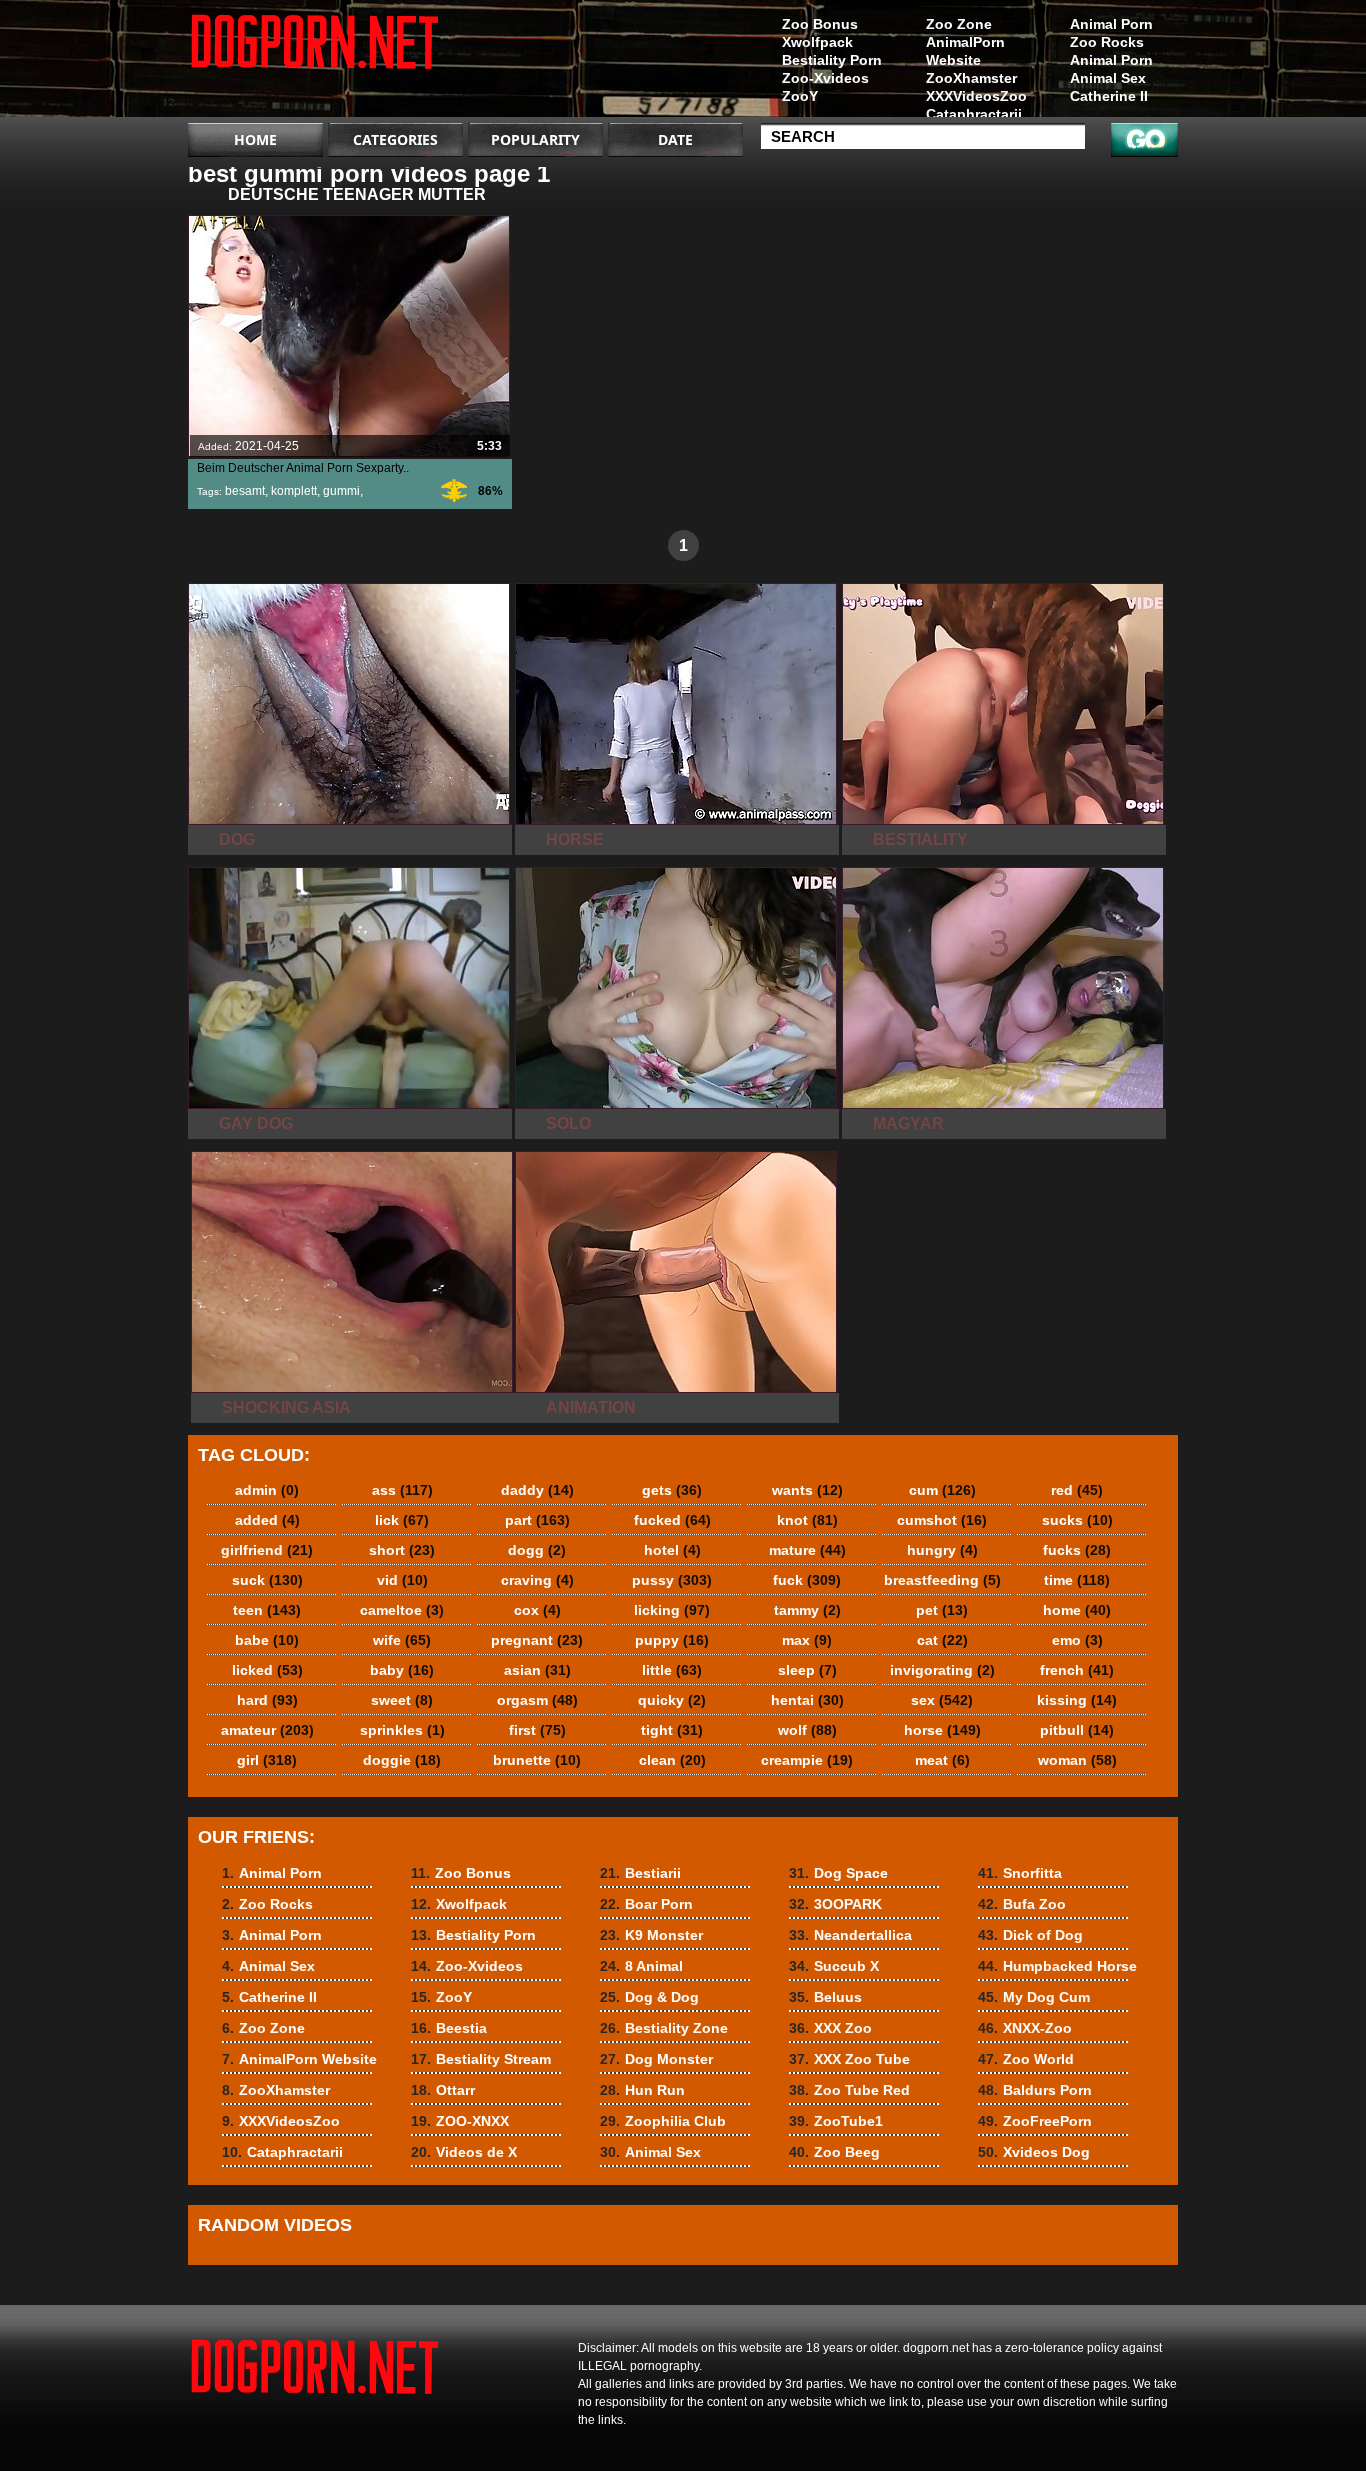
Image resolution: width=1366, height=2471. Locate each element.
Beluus (825, 1997)
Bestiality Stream (481, 2059)
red (1077, 1490)
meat (942, 1760)
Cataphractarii (974, 114)
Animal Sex (1108, 78)
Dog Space (838, 1873)
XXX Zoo (830, 2028)
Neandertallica (850, 1935)
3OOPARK (835, 1904)
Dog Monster (656, 2059)
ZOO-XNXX (460, 2121)
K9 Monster (651, 1935)
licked (267, 1670)
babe (267, 1640)
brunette (537, 1760)
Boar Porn (646, 1904)
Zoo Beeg (834, 2152)
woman (1077, 1760)
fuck (807, 1580)
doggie (402, 1760)
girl (267, 1760)
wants (807, 1490)
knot (807, 1520)
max (807, 1640)
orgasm (537, 1700)
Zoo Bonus (820, 24)
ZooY (800, 96)
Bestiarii (640, 1873)
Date (675, 139)
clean (672, 1760)
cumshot (942, 1520)
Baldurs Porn (1035, 2090)
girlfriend (267, 1550)
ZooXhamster (971, 78)
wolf (807, 1730)
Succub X (834, 1966)
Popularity (535, 139)
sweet (402, 1700)
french (1077, 1670)
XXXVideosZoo (976, 96)
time (1077, 1580)
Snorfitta (1020, 1873)
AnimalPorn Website (965, 51)
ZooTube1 (836, 2121)
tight (672, 1730)
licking (672, 1610)
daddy (537, 1490)
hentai (807, 1700)
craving (537, 1580)
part (537, 1520)
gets (672, 1490)
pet (942, 1610)
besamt (245, 491)
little (672, 1670)
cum (942, 1490)
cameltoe (402, 1610)
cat (942, 1640)
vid (402, 1580)
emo (1077, 1640)
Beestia (449, 2028)
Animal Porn (1111, 24)
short (402, 1550)
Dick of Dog (1030, 1935)
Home (255, 139)
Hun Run (642, 2090)
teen (267, 1610)
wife (402, 1640)
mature (807, 1550)
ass (402, 1490)
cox (537, 1610)
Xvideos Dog (1034, 2152)
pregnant (537, 1640)
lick (402, 1520)
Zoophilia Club (663, 2121)
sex (942, 1700)
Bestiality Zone (664, 2028)
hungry (942, 1550)
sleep (807, 1670)
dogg (537, 1550)
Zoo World (1026, 2059)
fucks (1077, 1550)
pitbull (1077, 1730)
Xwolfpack (817, 42)
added (267, 1520)
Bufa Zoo (1022, 1904)
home (1077, 1610)
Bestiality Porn (832, 60)
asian (537, 1670)
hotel (672, 1550)
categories (395, 139)
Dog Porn (315, 63)
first (537, 1730)
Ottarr (443, 2090)
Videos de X (464, 2152)
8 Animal (641, 1966)
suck (267, 1580)
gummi (341, 491)
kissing (1077, 1700)
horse (942, 1730)
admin (267, 1490)
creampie (807, 1760)
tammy (807, 1610)
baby (402, 1670)
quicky (672, 1700)
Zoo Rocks (1107, 42)
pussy (672, 1580)
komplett (294, 491)
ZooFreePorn (1035, 2121)
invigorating (942, 1670)
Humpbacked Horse (1057, 1966)
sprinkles (402, 1730)
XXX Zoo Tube (849, 2059)
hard (267, 1700)
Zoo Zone (959, 24)
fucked (672, 1520)
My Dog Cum (1034, 1997)
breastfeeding (942, 1580)
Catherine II (1109, 96)
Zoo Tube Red (849, 2090)
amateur (267, 1730)
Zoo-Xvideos (825, 78)
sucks (1077, 1520)
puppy (672, 1640)
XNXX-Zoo (1025, 2028)
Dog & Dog (649, 1997)
